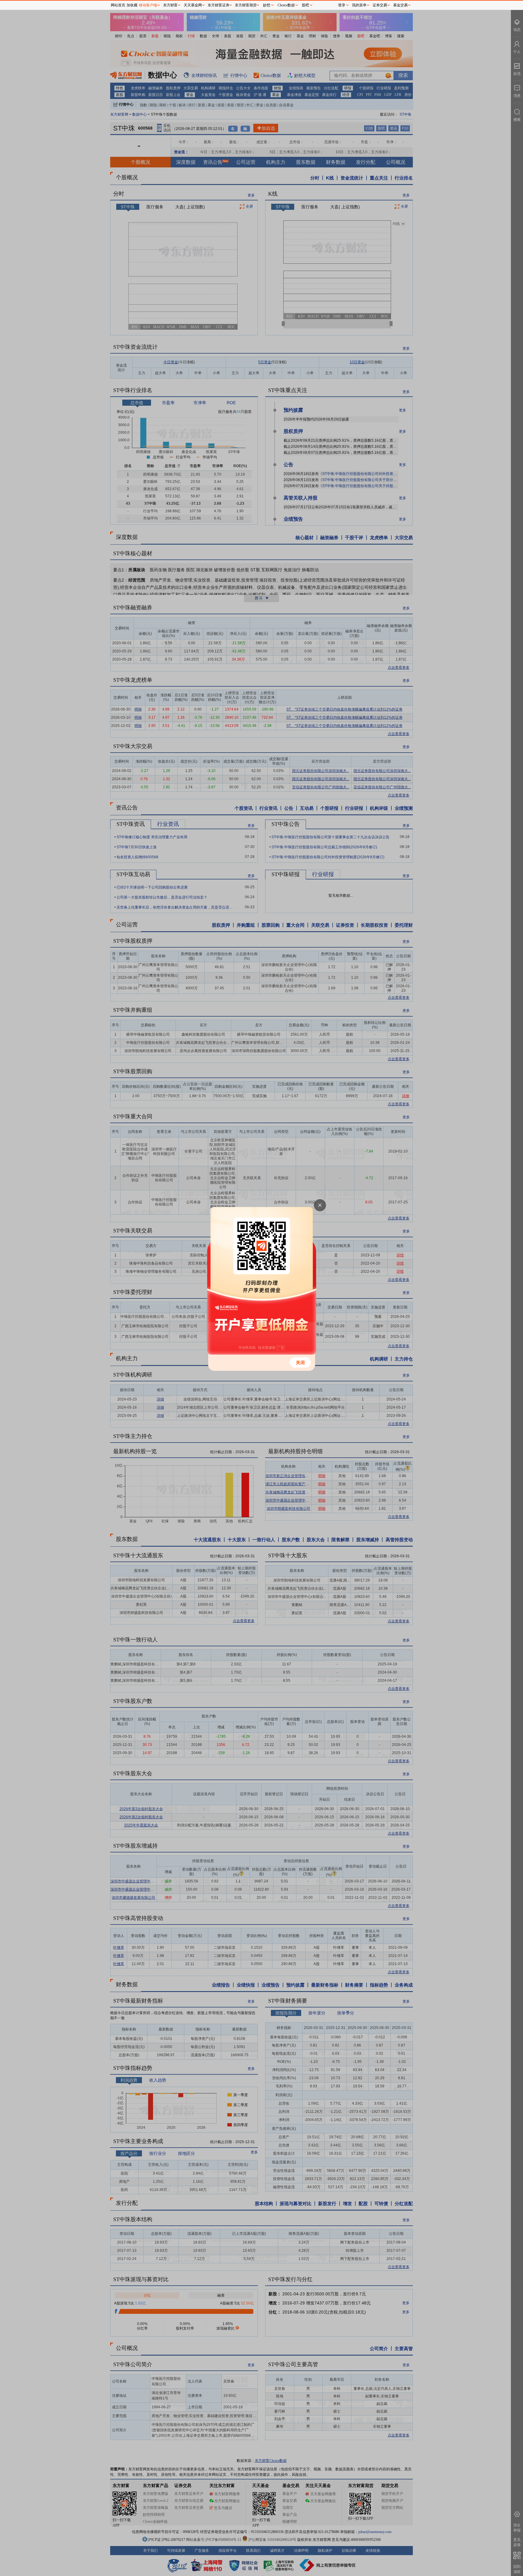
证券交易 (380, 5)
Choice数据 (286, 5)
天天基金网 (193, 5)
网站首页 (118, 5)
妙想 (267, 5)
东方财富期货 (246, 5)
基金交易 (400, 5)
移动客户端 (148, 5)
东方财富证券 (219, 5)
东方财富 (170, 5)
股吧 (305, 5)
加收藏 (132, 5)
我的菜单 (359, 5)
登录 (342, 5)
